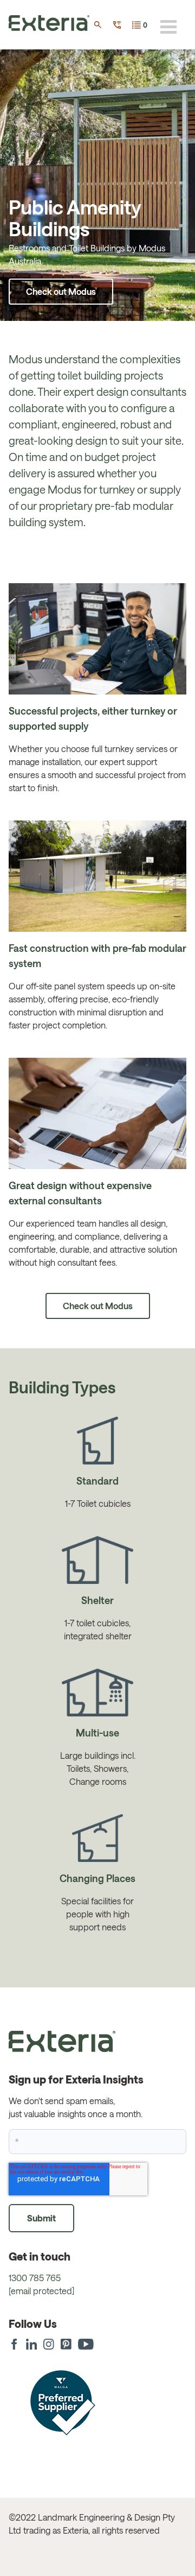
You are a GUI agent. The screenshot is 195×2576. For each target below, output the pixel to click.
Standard (97, 1481)
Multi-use (97, 1733)
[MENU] (168, 27)
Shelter (97, 1600)
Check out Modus (61, 291)
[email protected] (41, 2291)
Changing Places (97, 1878)
